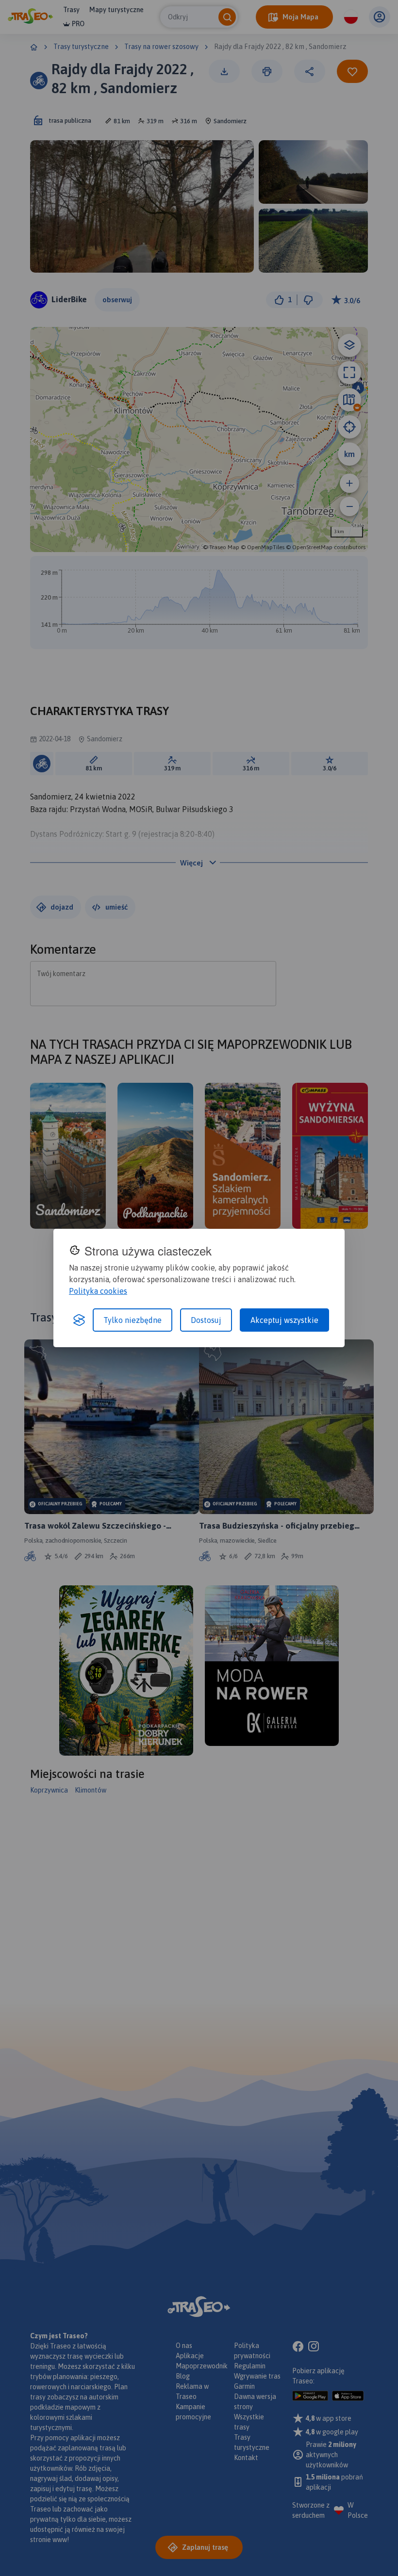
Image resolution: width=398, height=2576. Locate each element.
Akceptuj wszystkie (284, 1320)
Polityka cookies (98, 1291)
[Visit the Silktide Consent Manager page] (79, 1320)
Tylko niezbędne (133, 1320)
